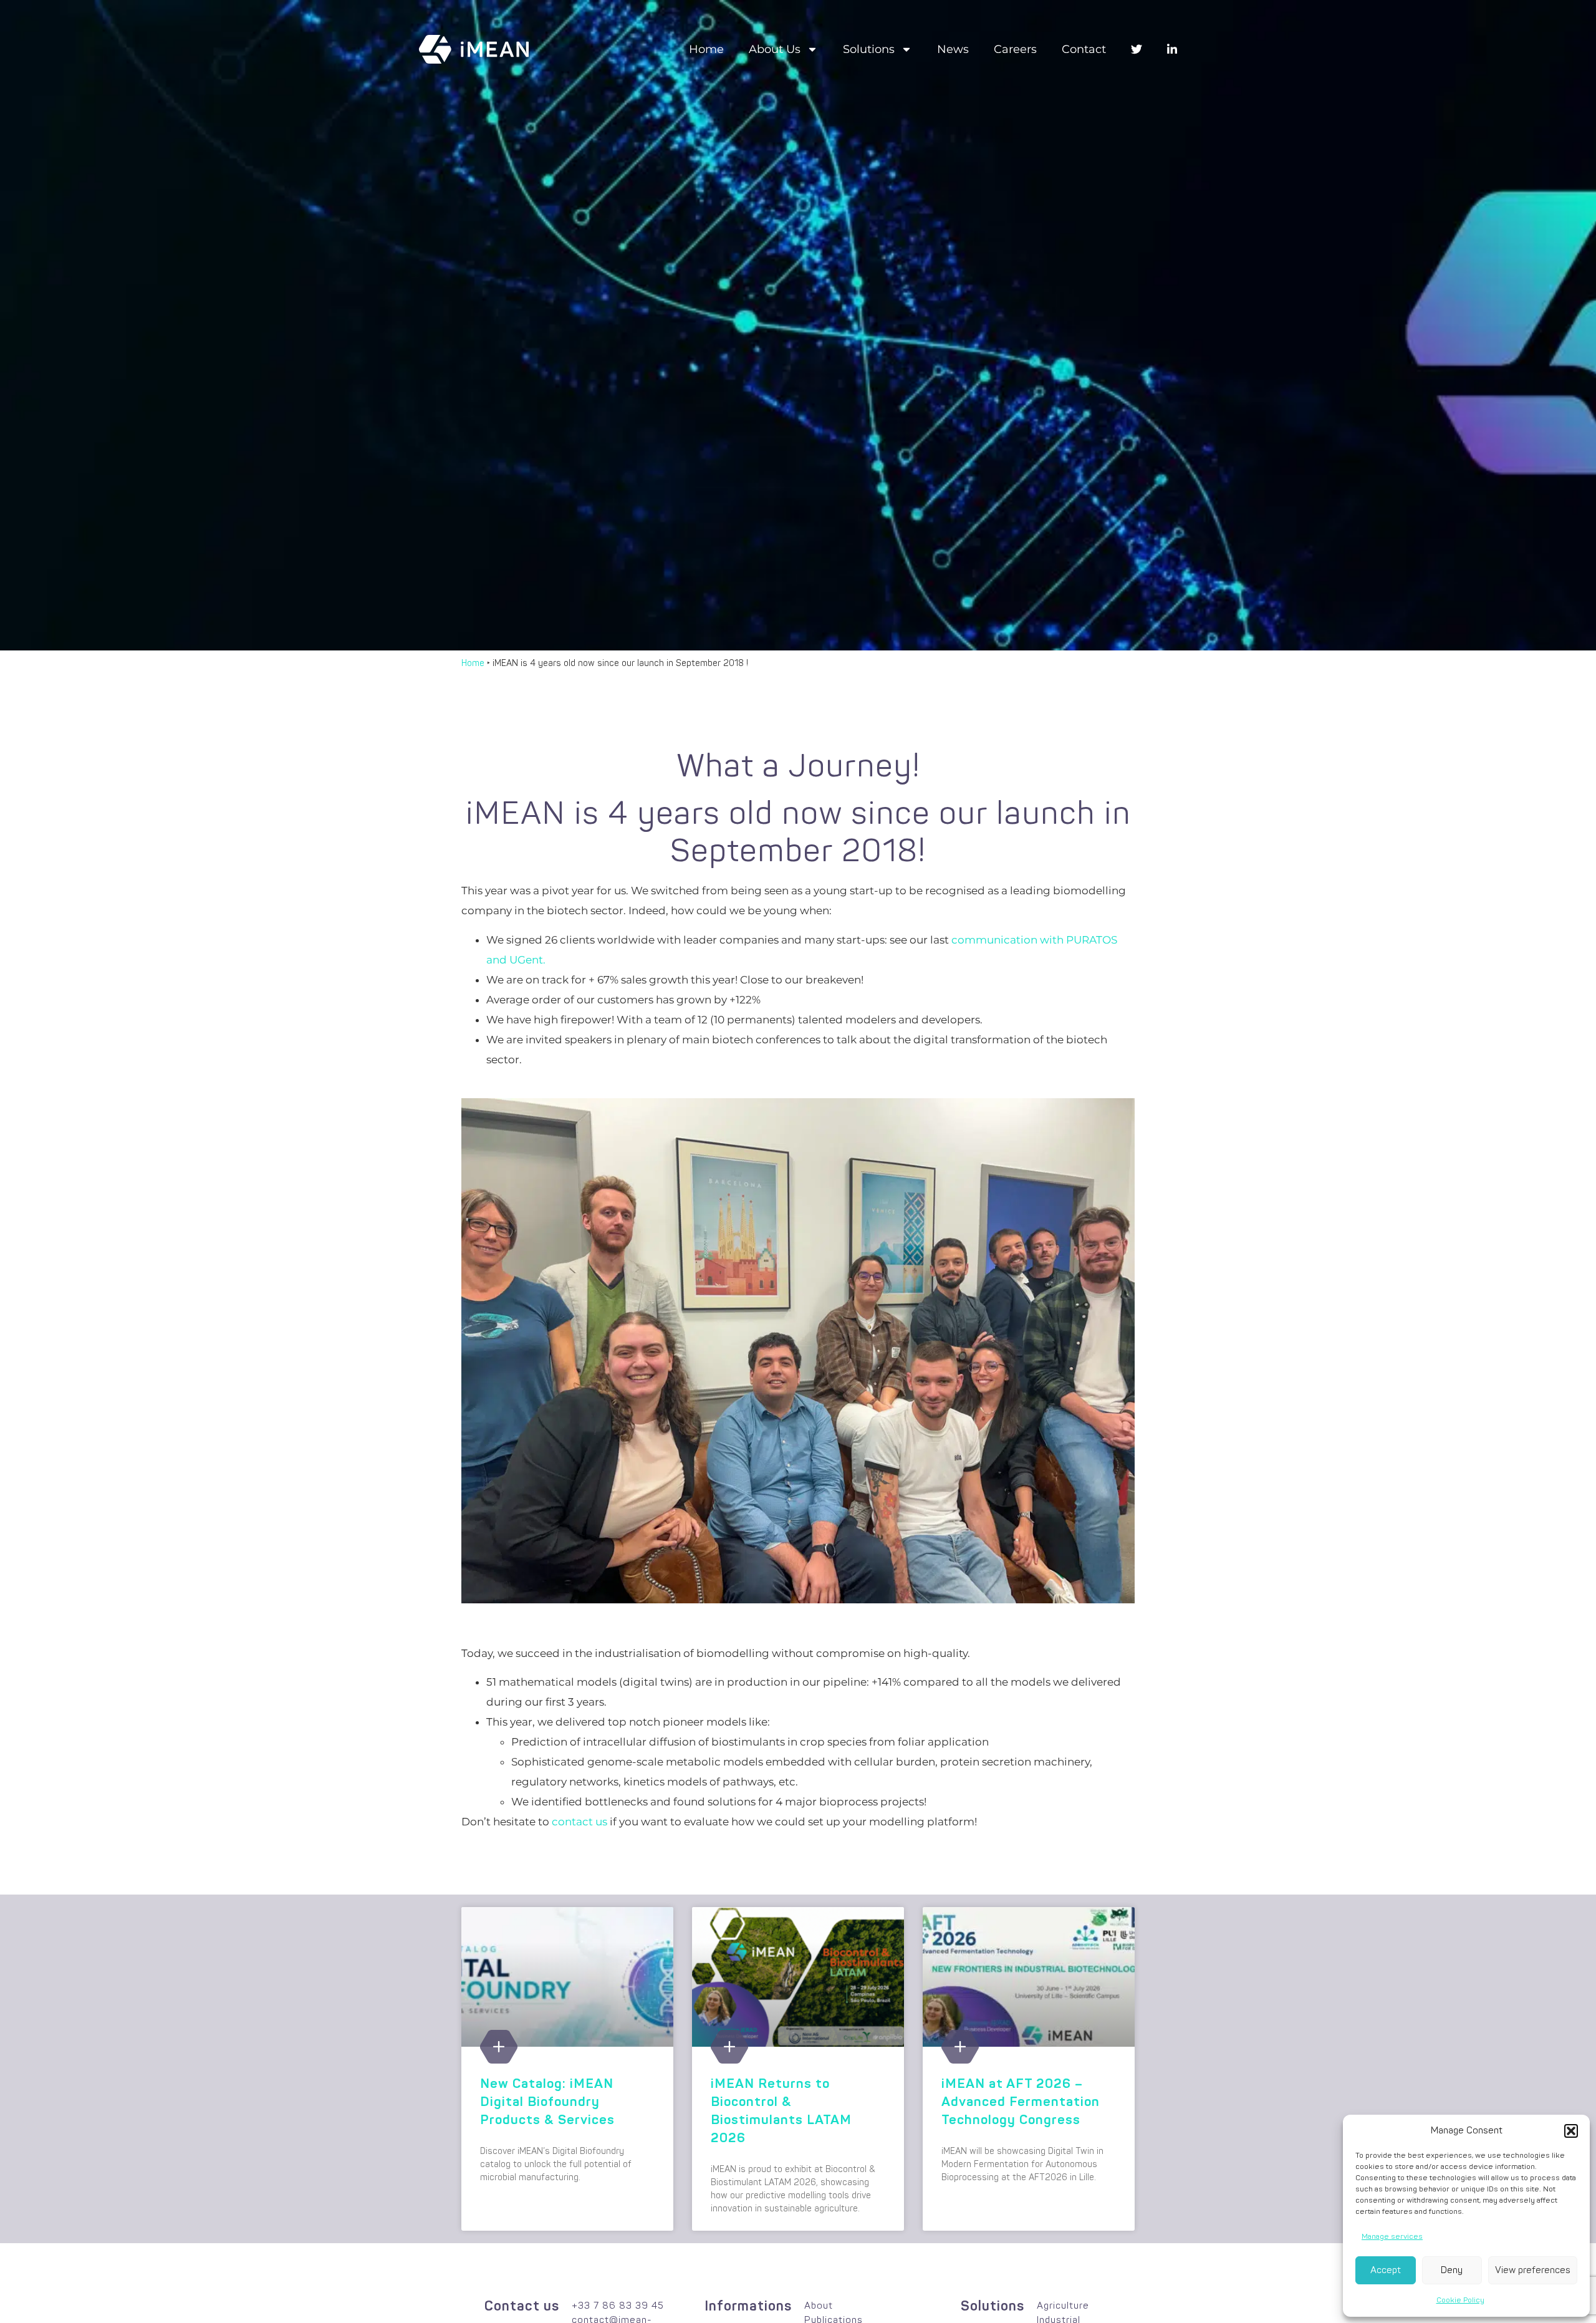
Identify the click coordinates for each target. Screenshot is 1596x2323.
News (953, 49)
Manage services (1392, 2237)
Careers (1015, 49)
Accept (1386, 2270)
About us (775, 49)
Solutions (869, 49)
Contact (1084, 49)
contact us (579, 1822)
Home (706, 49)
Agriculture (1063, 2306)
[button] (1571, 2131)
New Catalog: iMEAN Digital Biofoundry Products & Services (547, 2102)
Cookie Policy (1460, 2300)
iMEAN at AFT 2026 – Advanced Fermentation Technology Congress (1021, 2102)
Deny (1452, 2270)
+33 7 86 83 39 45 (618, 2306)
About (819, 2306)
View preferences (1533, 2270)
